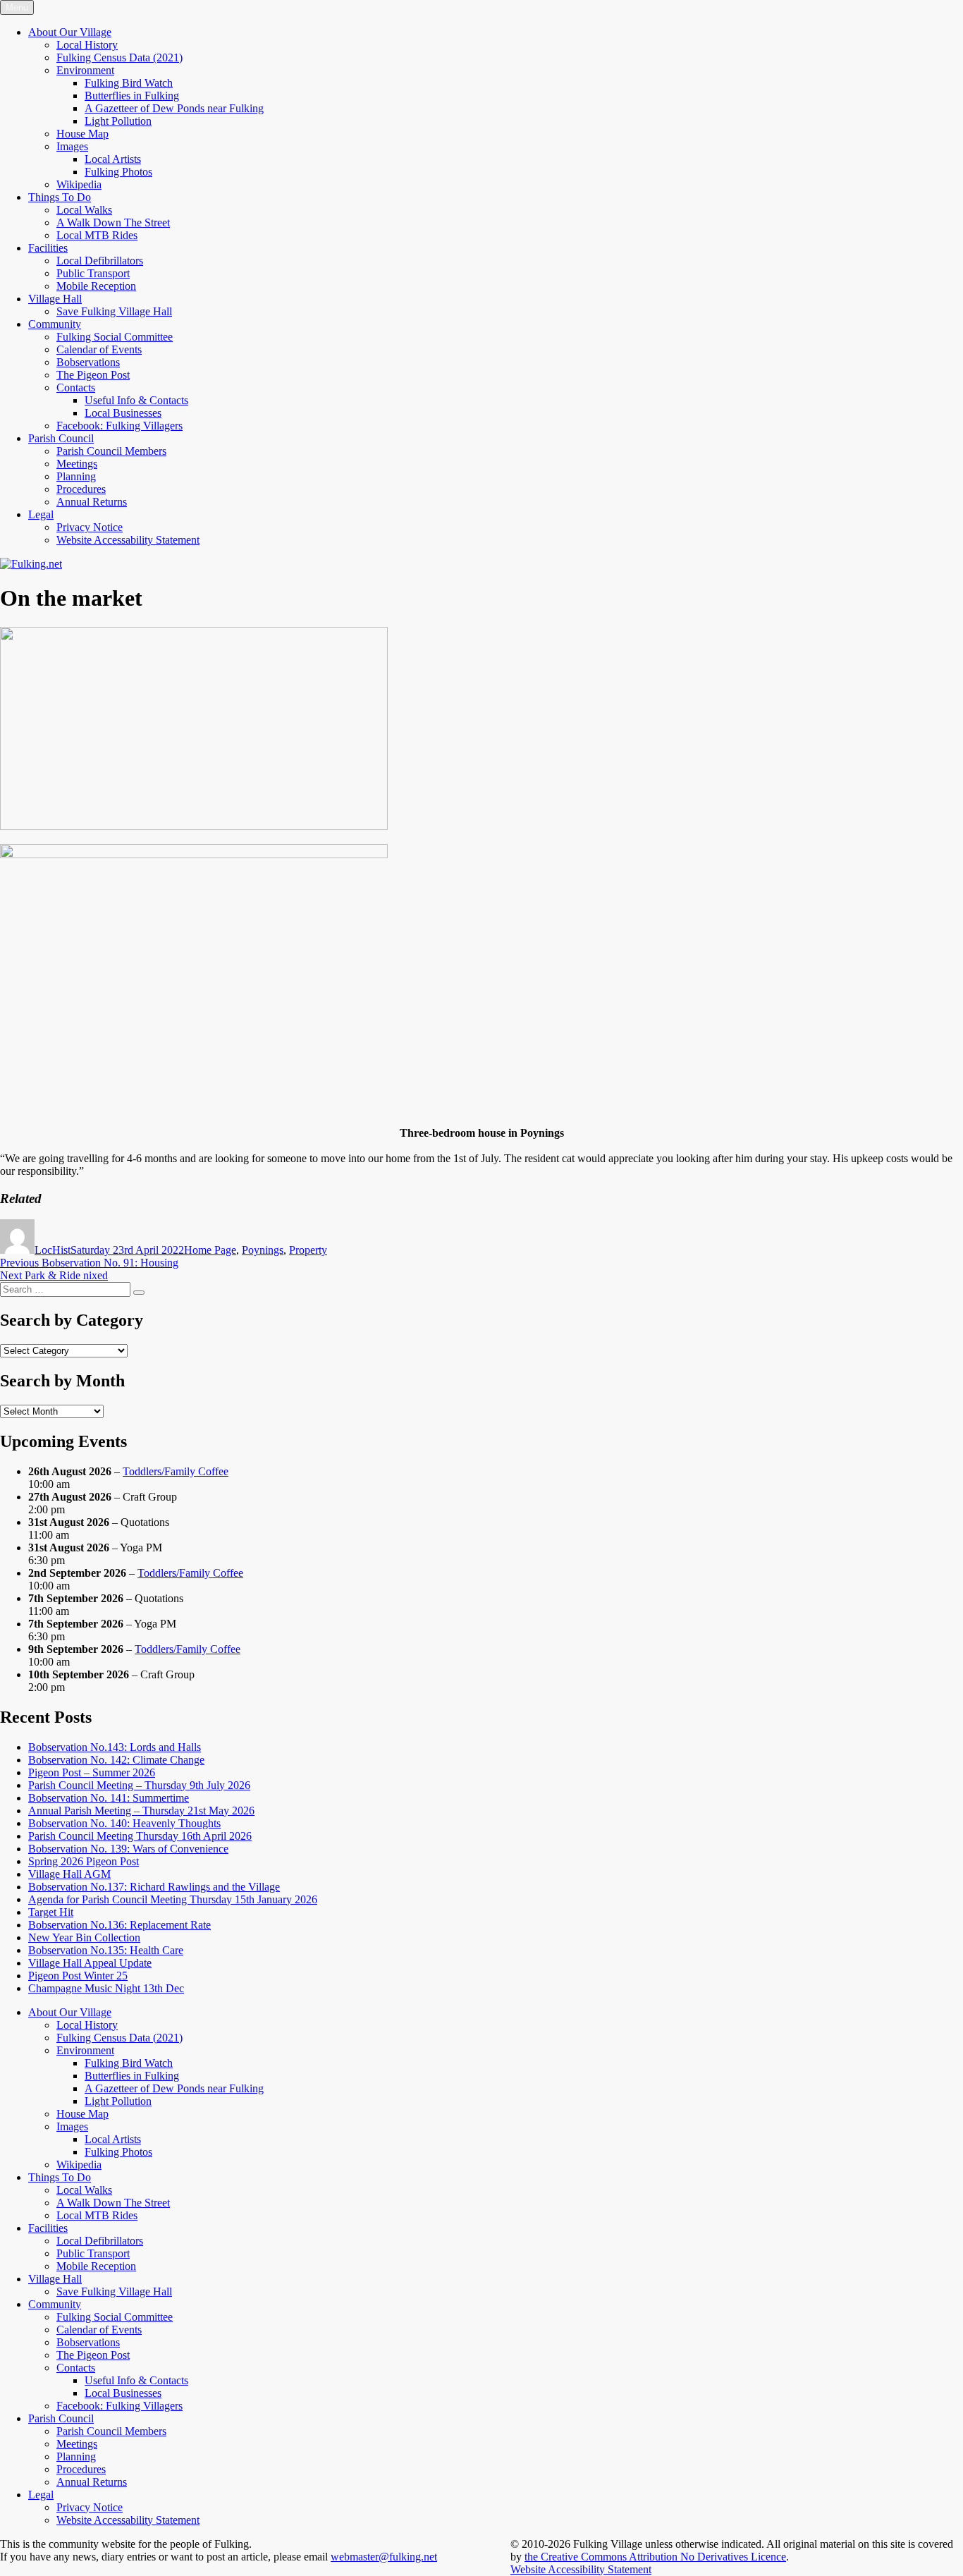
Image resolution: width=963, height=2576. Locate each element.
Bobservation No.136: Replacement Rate (119, 1925)
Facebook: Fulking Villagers (119, 426)
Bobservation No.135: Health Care (106, 1950)
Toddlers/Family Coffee (176, 1471)
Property (308, 1250)
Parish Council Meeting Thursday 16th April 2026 (140, 1836)
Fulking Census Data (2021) (119, 57)
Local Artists (113, 159)
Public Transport (93, 273)
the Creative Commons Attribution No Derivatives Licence (655, 2557)
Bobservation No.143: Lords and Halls (115, 1747)
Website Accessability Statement (128, 540)
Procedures (81, 489)
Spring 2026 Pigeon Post (84, 1861)
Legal (41, 514)
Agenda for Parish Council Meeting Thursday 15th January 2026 (173, 1899)
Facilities (48, 248)
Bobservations (88, 362)
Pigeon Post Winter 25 (78, 1976)
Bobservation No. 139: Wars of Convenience (128, 1849)
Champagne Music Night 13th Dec (106, 1988)
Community (55, 324)
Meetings (77, 464)
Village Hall (55, 299)
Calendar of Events (99, 349)
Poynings (263, 1250)
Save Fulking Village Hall (114, 311)
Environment (85, 70)
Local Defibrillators (100, 261)
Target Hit (51, 1912)
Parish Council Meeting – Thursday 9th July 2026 (139, 1785)
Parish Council (61, 438)
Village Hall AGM (69, 1874)
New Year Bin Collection (84, 1937)
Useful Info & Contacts (136, 400)
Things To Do (60, 197)
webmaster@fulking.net (384, 2557)
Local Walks (84, 210)
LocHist (53, 1250)
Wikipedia (79, 184)
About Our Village (70, 32)
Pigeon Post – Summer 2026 (92, 1772)
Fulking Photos (118, 172)
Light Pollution (118, 121)
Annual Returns (92, 502)
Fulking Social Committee (115, 337)
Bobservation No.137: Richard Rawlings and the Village (154, 1887)
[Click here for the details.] (194, 854)
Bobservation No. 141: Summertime (109, 1798)
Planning (76, 476)
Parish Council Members (111, 451)
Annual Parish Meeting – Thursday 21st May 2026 (141, 1811)
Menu (17, 7)
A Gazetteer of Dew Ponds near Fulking (174, 108)
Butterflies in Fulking (132, 96)
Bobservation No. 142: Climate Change (116, 1760)
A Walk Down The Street (113, 222)
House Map (82, 134)
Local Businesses (123, 413)
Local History (87, 45)
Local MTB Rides (97, 235)
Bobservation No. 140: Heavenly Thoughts (124, 1823)
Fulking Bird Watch (129, 83)
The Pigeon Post (93, 375)
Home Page (210, 1250)
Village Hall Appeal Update (90, 1963)
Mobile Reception (96, 286)
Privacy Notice (90, 527)
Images (72, 146)
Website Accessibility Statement (581, 2569)
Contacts (76, 387)
